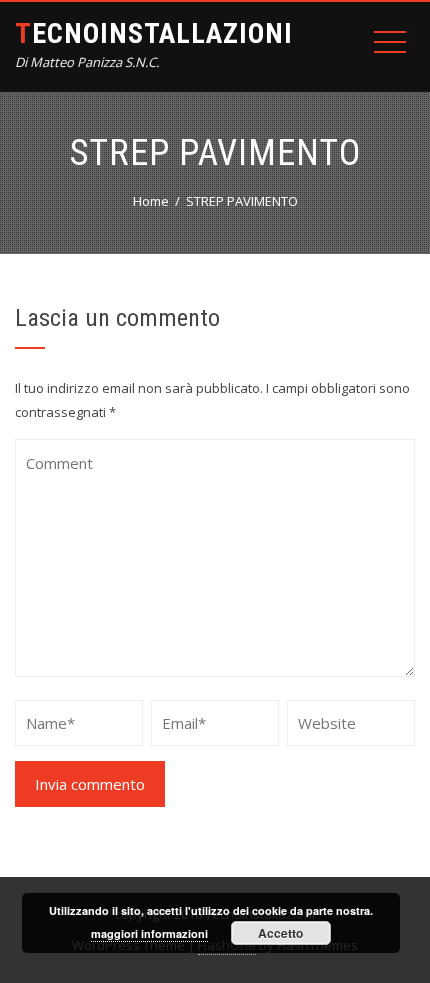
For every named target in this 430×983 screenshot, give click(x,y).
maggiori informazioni (149, 933)
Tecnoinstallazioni (154, 33)
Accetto (280, 933)
